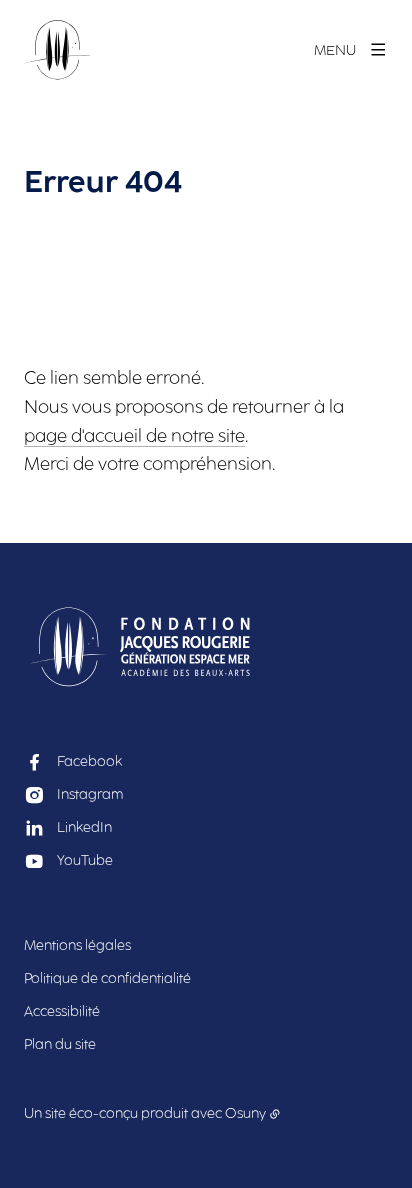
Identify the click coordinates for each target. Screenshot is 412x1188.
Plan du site (60, 1044)
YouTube (85, 860)
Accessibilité (62, 1011)
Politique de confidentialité (107, 978)
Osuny (245, 1113)
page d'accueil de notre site (134, 436)
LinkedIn (84, 827)
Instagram (90, 794)
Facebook (89, 761)
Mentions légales (77, 945)
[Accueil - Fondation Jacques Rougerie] (57, 50)
